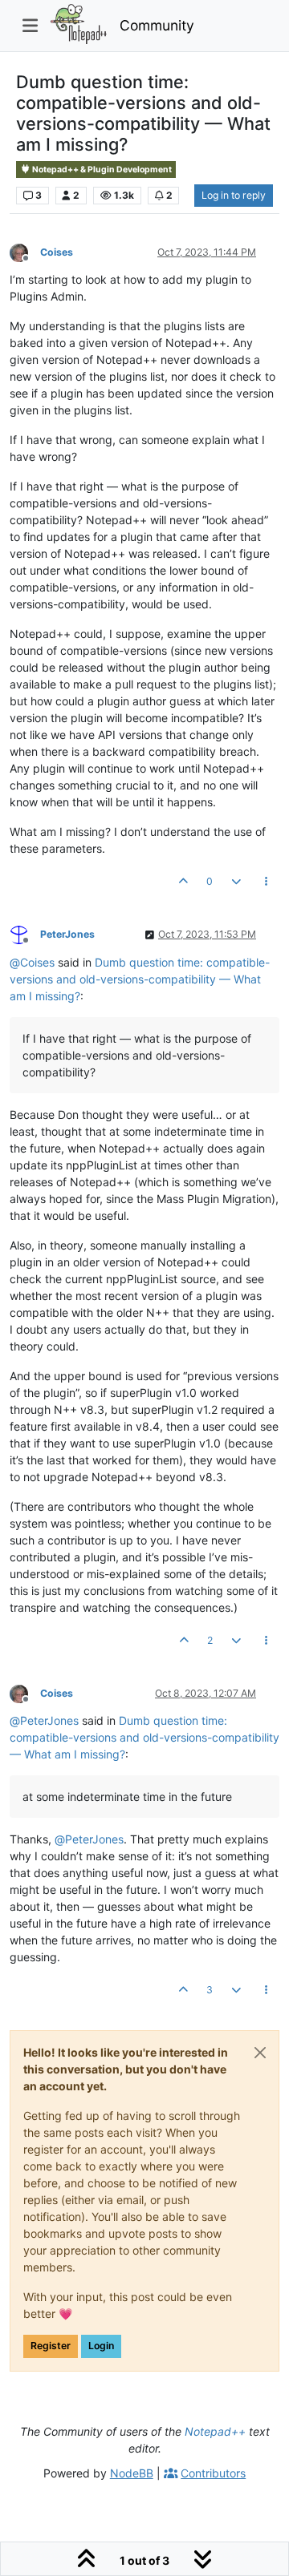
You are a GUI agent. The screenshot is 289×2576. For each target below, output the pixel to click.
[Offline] (25, 251)
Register (51, 2346)
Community (157, 25)
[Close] (260, 2053)
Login (101, 2346)
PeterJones (67, 934)
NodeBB (132, 2473)
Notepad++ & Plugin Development (101, 170)
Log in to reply (234, 195)
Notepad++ (215, 2431)
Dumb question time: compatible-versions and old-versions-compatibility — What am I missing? (140, 979)
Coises (57, 252)
